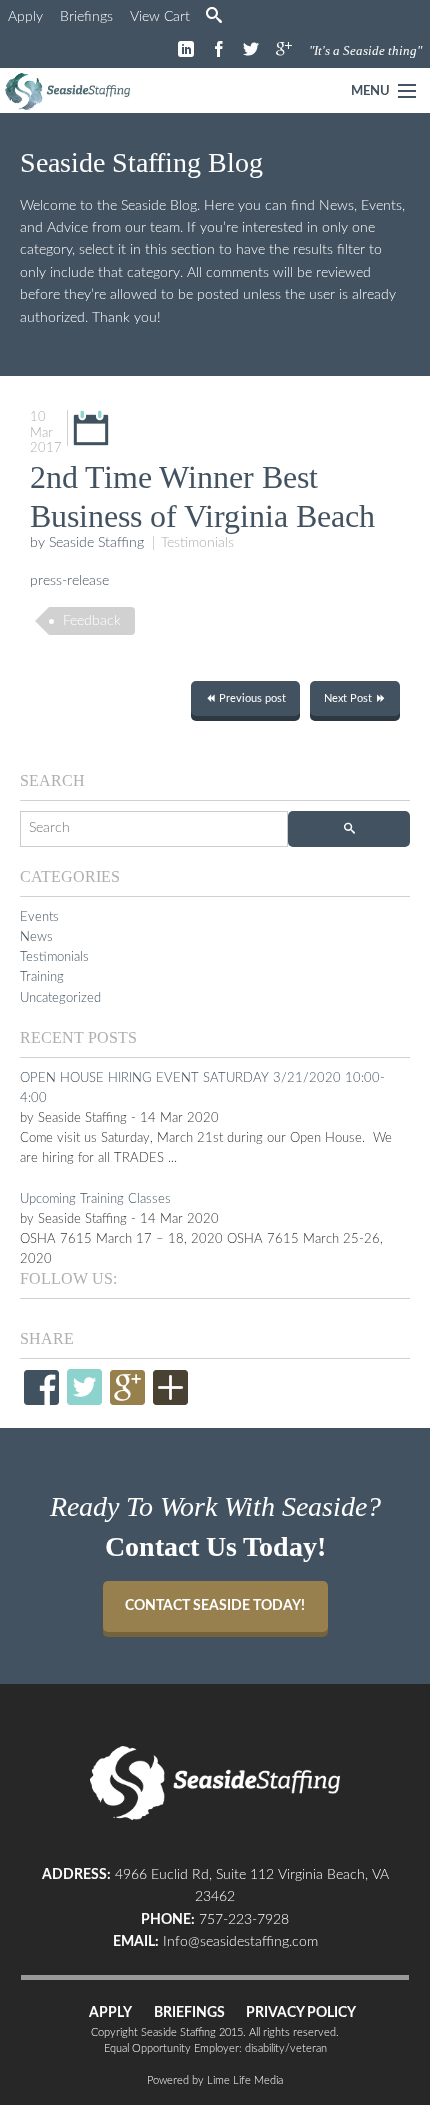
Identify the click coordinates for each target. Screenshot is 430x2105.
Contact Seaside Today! (215, 1606)
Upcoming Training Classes (95, 1199)
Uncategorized (60, 998)
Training (42, 977)
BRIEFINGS (189, 2013)
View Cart (160, 17)
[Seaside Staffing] (67, 91)
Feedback (92, 621)
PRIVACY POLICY (301, 2013)
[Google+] (127, 1389)
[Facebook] (41, 1389)
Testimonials (197, 543)
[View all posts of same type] (91, 428)
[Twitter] (84, 1388)
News (36, 937)
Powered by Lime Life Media (215, 2081)
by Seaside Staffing (87, 543)
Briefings (86, 17)
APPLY (110, 2013)
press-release (69, 581)
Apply (25, 17)
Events (39, 917)
